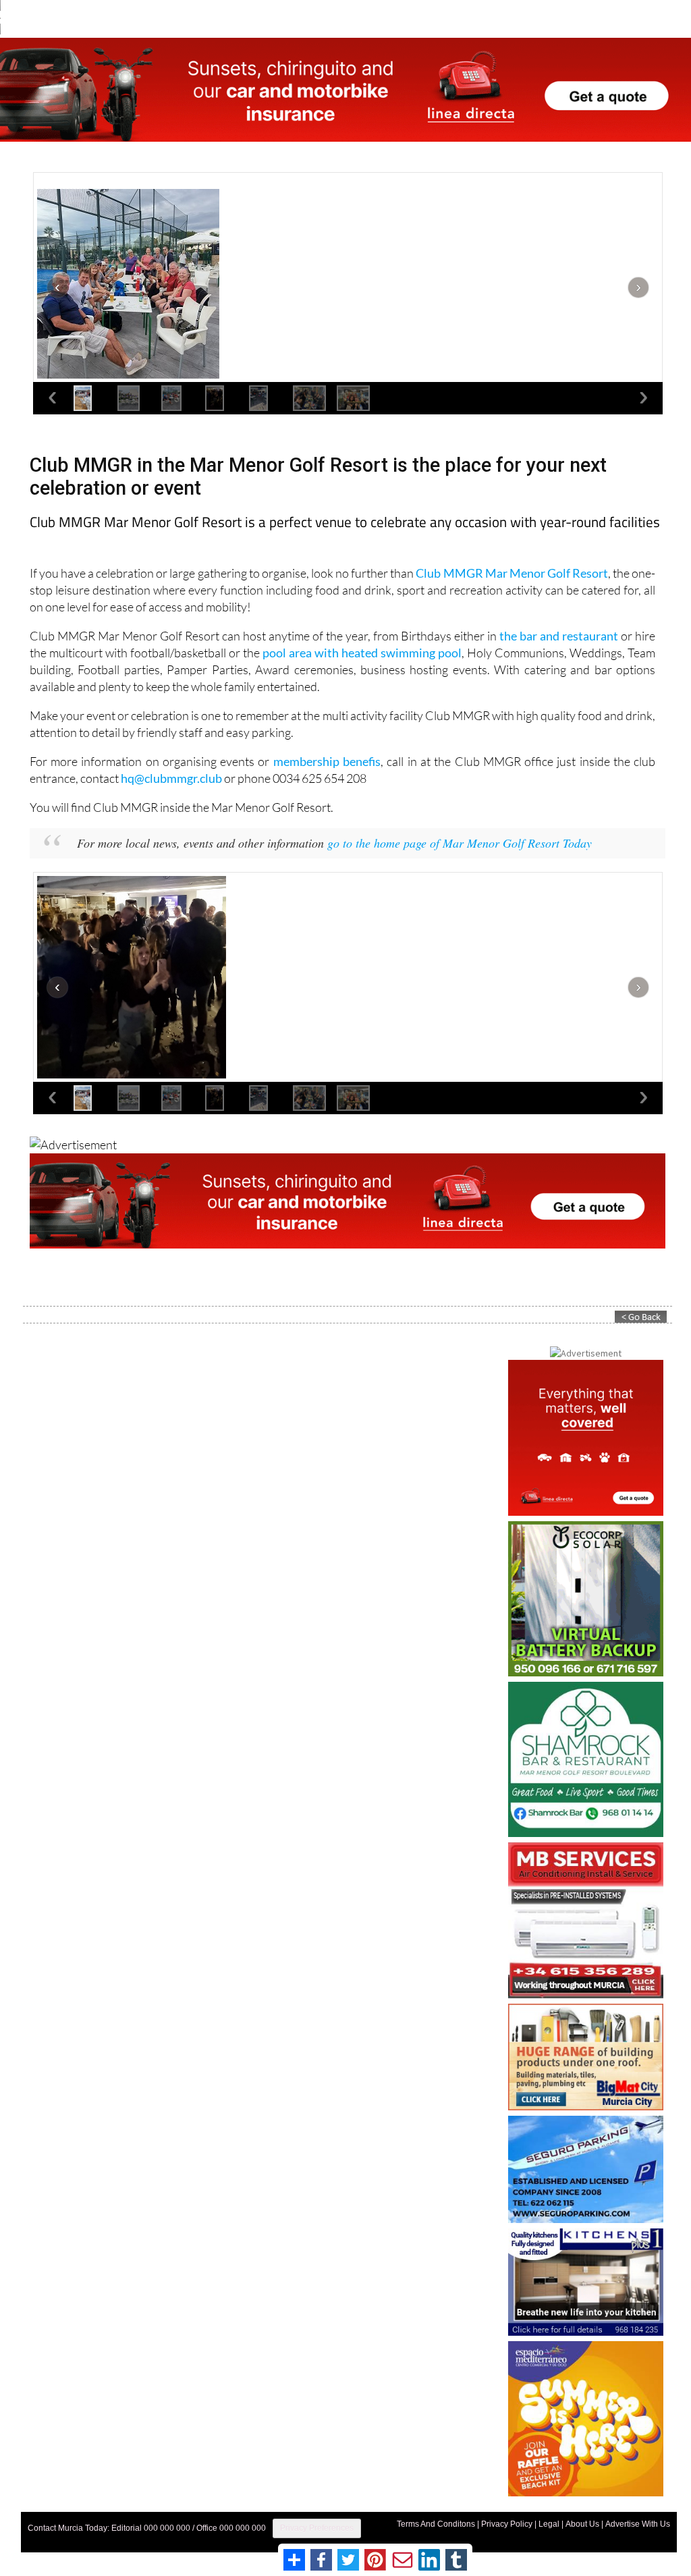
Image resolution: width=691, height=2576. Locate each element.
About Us (582, 2524)
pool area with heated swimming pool (362, 653)
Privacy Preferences (317, 2528)
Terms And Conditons (436, 2524)
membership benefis (327, 761)
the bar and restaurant (559, 636)
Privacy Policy (507, 2524)
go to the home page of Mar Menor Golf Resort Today (460, 843)
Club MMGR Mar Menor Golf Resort (512, 573)
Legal (549, 2524)
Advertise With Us (638, 2524)
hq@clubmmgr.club (171, 778)
